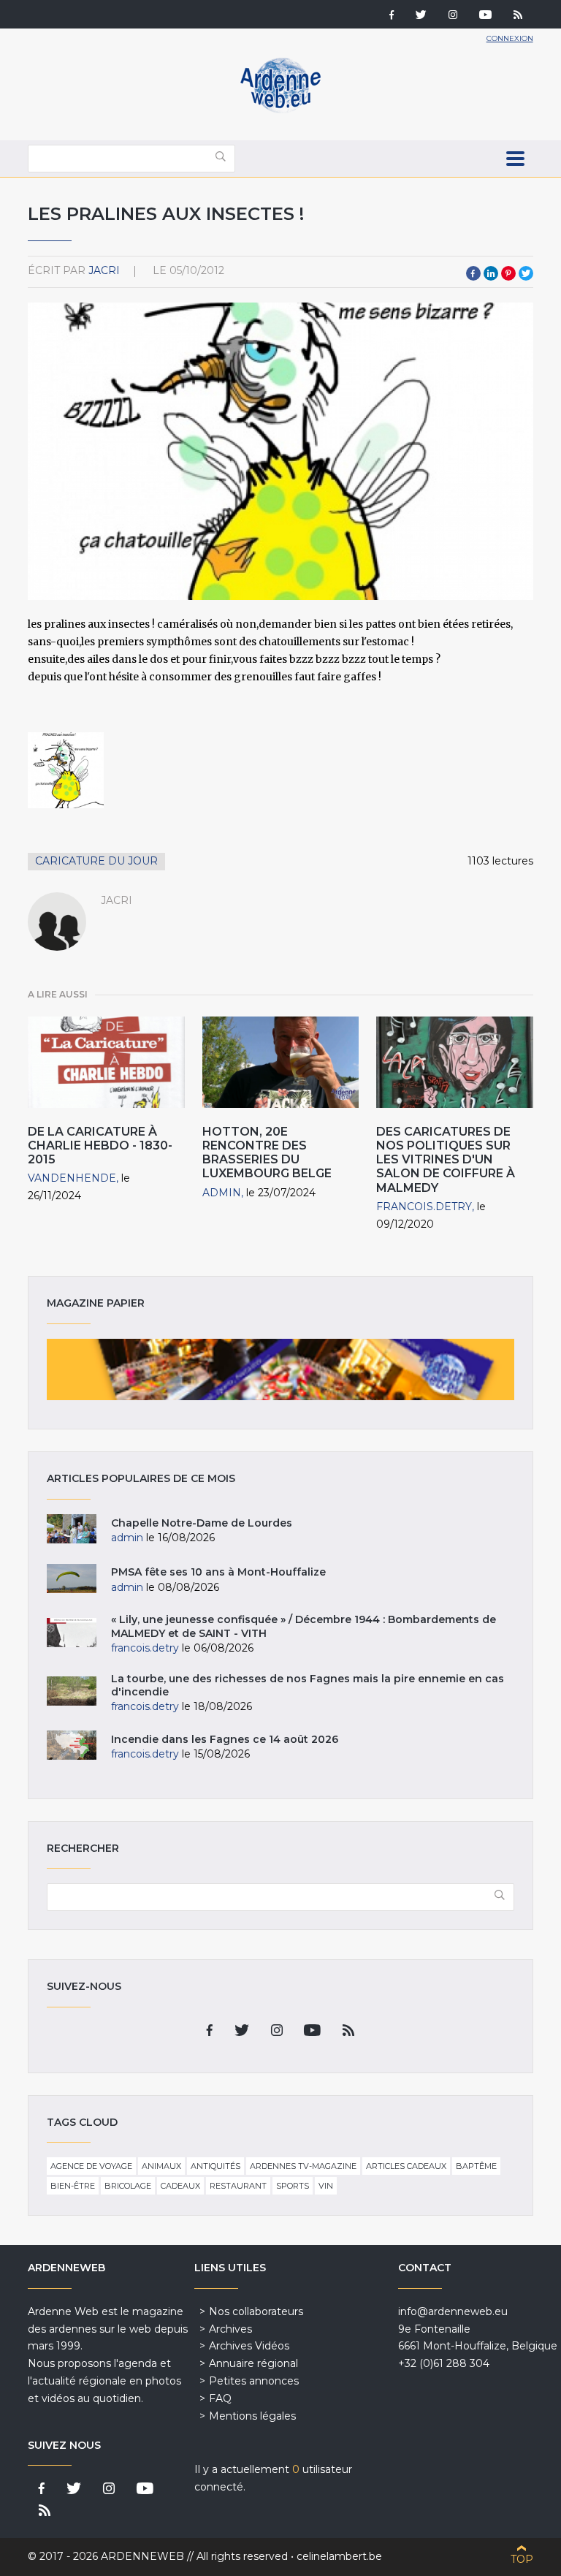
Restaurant (238, 2186)
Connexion (510, 38)
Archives (230, 2329)
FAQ (220, 2398)
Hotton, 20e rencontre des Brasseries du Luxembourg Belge (267, 1153)
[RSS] (518, 16)
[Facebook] (392, 16)
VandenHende (72, 1178)
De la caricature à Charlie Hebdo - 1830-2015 (100, 1145)
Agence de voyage (91, 2166)
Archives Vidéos (249, 2346)
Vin (326, 2186)
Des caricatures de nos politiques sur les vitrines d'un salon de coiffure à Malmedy (446, 1160)
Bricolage (128, 2186)
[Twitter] (421, 16)
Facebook (473, 273)
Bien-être (73, 2186)
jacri (104, 270)
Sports (293, 2186)
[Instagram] (453, 16)
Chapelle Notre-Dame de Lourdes (202, 1523)
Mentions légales (252, 2416)
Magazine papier (280, 1369)
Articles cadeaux (406, 2166)
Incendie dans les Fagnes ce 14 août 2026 (225, 1739)
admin (222, 1193)
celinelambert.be (339, 2556)
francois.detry (424, 1207)
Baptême (476, 2166)
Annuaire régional (253, 2363)
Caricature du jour (96, 861)
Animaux (161, 2166)
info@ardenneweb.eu (453, 2311)
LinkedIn (491, 273)
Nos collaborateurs (256, 2311)
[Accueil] (280, 110)
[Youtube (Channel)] (485, 16)
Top (522, 2559)
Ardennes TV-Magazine (303, 2166)
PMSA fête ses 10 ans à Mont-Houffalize (218, 1572)
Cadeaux (180, 2186)
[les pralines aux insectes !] (66, 770)
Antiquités (215, 2166)
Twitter (526, 273)
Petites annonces (254, 2381)
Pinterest (508, 273)
